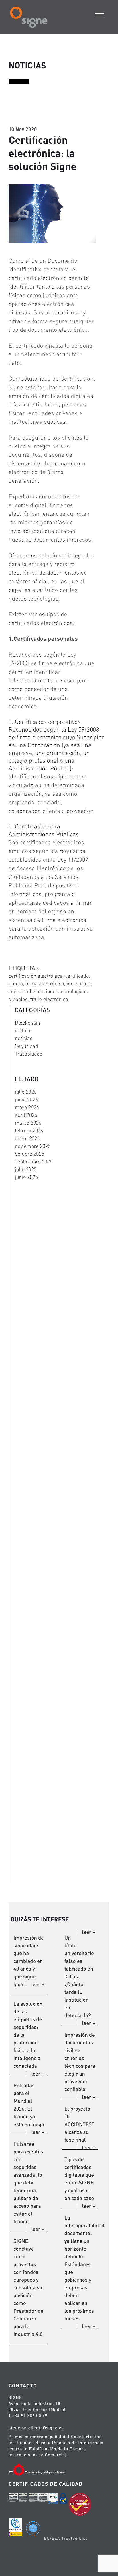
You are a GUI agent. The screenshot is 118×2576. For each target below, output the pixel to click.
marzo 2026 (28, 1123)
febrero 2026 (29, 1130)
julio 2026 (26, 1092)
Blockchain (27, 1023)
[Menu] (100, 15)
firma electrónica (45, 984)
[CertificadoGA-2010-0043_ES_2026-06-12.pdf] (23, 2499)
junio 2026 (26, 1099)
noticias (24, 1038)
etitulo (16, 984)
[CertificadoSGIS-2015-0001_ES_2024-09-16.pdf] (43, 2499)
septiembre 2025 (34, 1162)
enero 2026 (27, 1138)
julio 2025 (26, 1169)
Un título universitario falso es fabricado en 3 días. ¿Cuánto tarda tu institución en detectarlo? (79, 1976)
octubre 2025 (29, 1154)
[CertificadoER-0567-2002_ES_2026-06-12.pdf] (13, 2499)
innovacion (79, 984)
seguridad (20, 991)
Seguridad (26, 1046)
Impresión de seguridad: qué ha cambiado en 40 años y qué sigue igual (29, 1961)
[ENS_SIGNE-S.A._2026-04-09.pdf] (53, 2499)
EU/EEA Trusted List (66, 2538)
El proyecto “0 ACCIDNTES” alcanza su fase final (79, 2124)
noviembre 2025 (33, 1146)
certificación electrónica (36, 976)
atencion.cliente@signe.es (36, 2428)
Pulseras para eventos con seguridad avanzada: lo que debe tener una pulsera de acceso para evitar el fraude (28, 2183)
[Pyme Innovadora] (15, 2528)
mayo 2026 (27, 1107)
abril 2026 (26, 1115)
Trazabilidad (29, 1054)
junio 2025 (26, 1177)
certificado (77, 976)
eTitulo (23, 1030)
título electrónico (49, 999)
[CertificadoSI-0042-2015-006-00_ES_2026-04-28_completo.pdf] (33, 2499)
